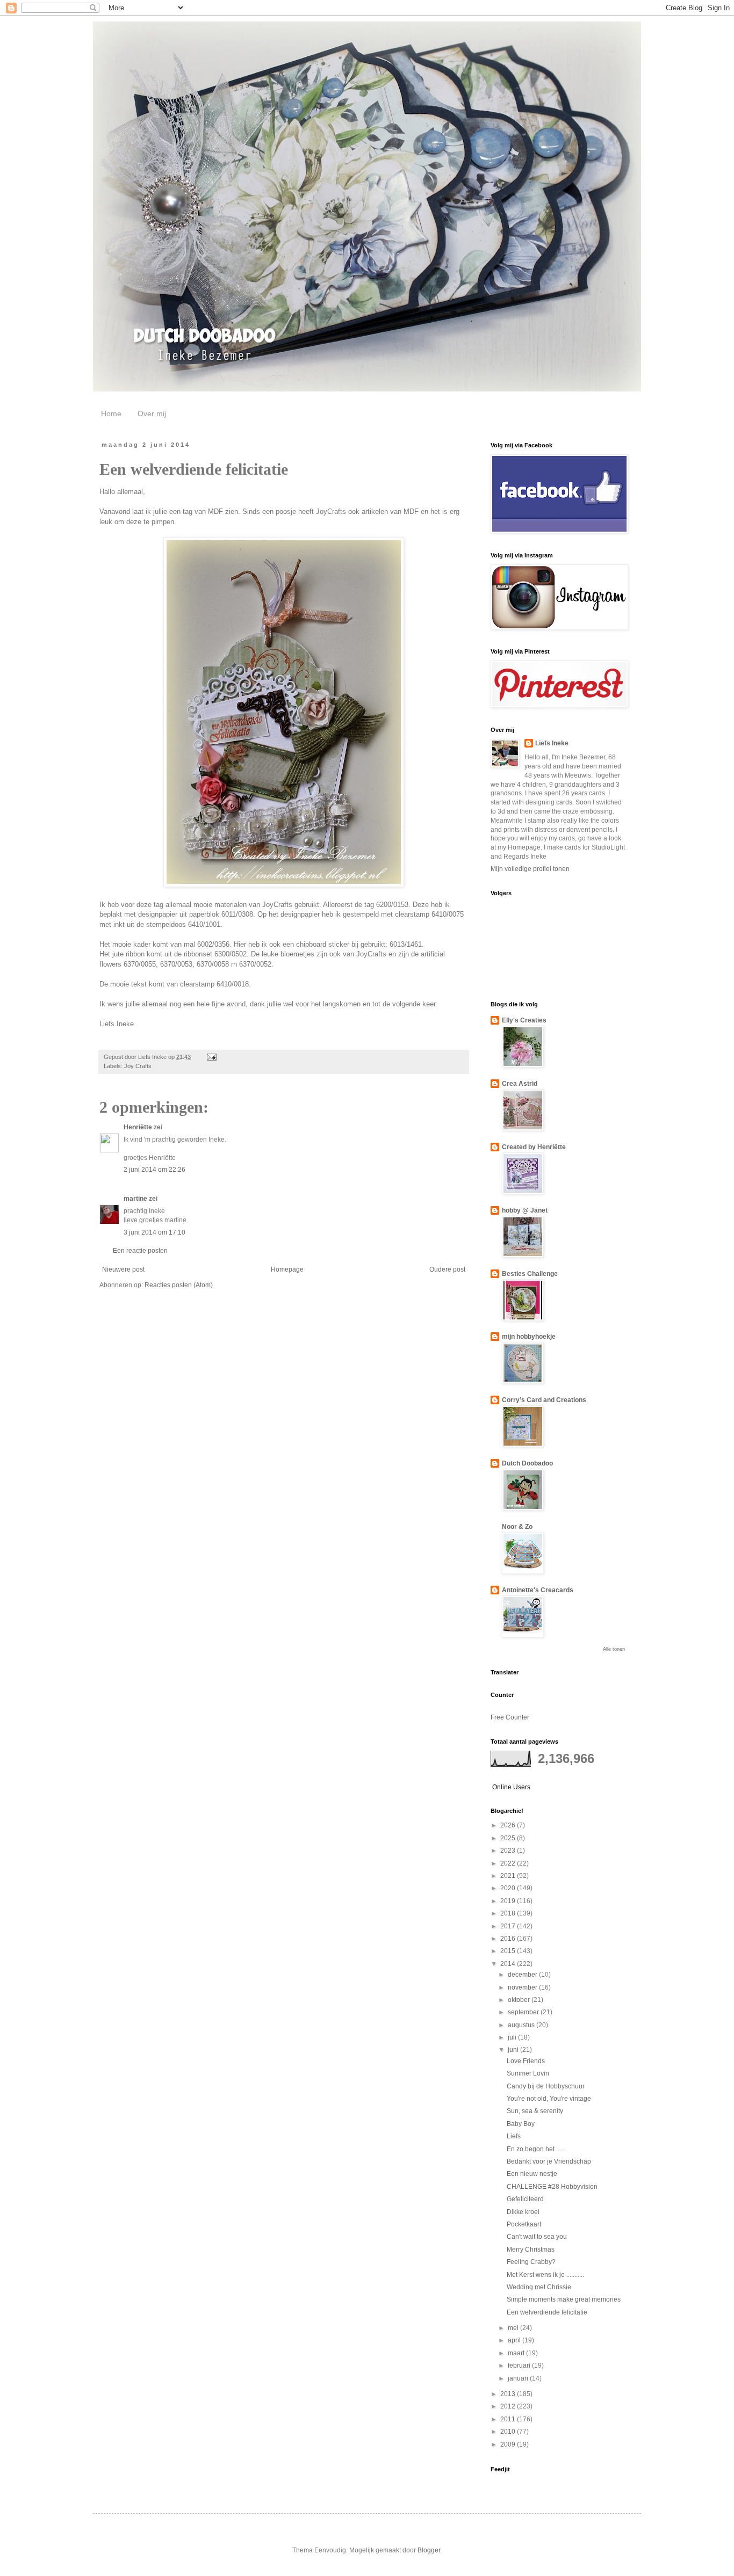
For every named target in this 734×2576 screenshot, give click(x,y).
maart (517, 2353)
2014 (509, 1964)
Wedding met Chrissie (539, 2287)
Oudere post (447, 1269)
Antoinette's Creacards (538, 1590)
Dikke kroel (523, 2212)
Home (111, 413)
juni (514, 2050)
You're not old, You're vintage (549, 2099)
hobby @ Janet (525, 1210)
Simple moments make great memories (564, 2299)
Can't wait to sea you (537, 2237)
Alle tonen (614, 1649)
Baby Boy (521, 2124)
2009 (509, 2444)
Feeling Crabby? (531, 2262)
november (523, 1987)
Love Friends (526, 2061)
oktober (520, 2000)
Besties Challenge (530, 1274)
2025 (509, 1838)
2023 (509, 1851)
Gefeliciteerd (525, 2199)
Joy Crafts (138, 1066)
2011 (509, 2419)
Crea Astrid (520, 1084)
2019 (509, 1901)
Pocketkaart (524, 2224)
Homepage (287, 1269)
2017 (509, 1926)
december (523, 1975)
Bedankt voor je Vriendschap (549, 2161)
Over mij (152, 413)
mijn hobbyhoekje (529, 1337)
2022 (509, 1863)
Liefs (514, 2136)
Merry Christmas (531, 2250)
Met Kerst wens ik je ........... (545, 2275)
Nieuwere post (123, 1269)
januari (519, 2378)
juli (513, 2037)
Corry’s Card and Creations (544, 1400)
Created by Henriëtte (534, 1147)
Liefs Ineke (552, 743)
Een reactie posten (140, 1251)
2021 (509, 1876)
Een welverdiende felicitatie (547, 2312)
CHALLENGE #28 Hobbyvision (552, 2187)
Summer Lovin (528, 2073)
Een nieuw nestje (532, 2174)
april (515, 2340)
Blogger (429, 2550)
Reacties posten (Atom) (179, 1285)
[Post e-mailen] (211, 1057)
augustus (522, 2025)
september (524, 2012)
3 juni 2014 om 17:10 (154, 1232)
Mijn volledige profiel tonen (530, 869)
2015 (509, 1951)
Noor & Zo (517, 1527)
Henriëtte (138, 1127)
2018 (509, 1913)
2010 (509, 2432)
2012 (509, 2406)
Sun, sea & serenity (535, 2111)
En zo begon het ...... (536, 2149)
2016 (509, 1939)
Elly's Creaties (524, 1020)
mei (514, 2328)
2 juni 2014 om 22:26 (154, 1170)
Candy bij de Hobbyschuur (546, 2086)
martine (135, 1199)
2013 (509, 2394)
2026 (509, 1825)
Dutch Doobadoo (527, 1463)
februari (520, 2365)
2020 (509, 1888)
